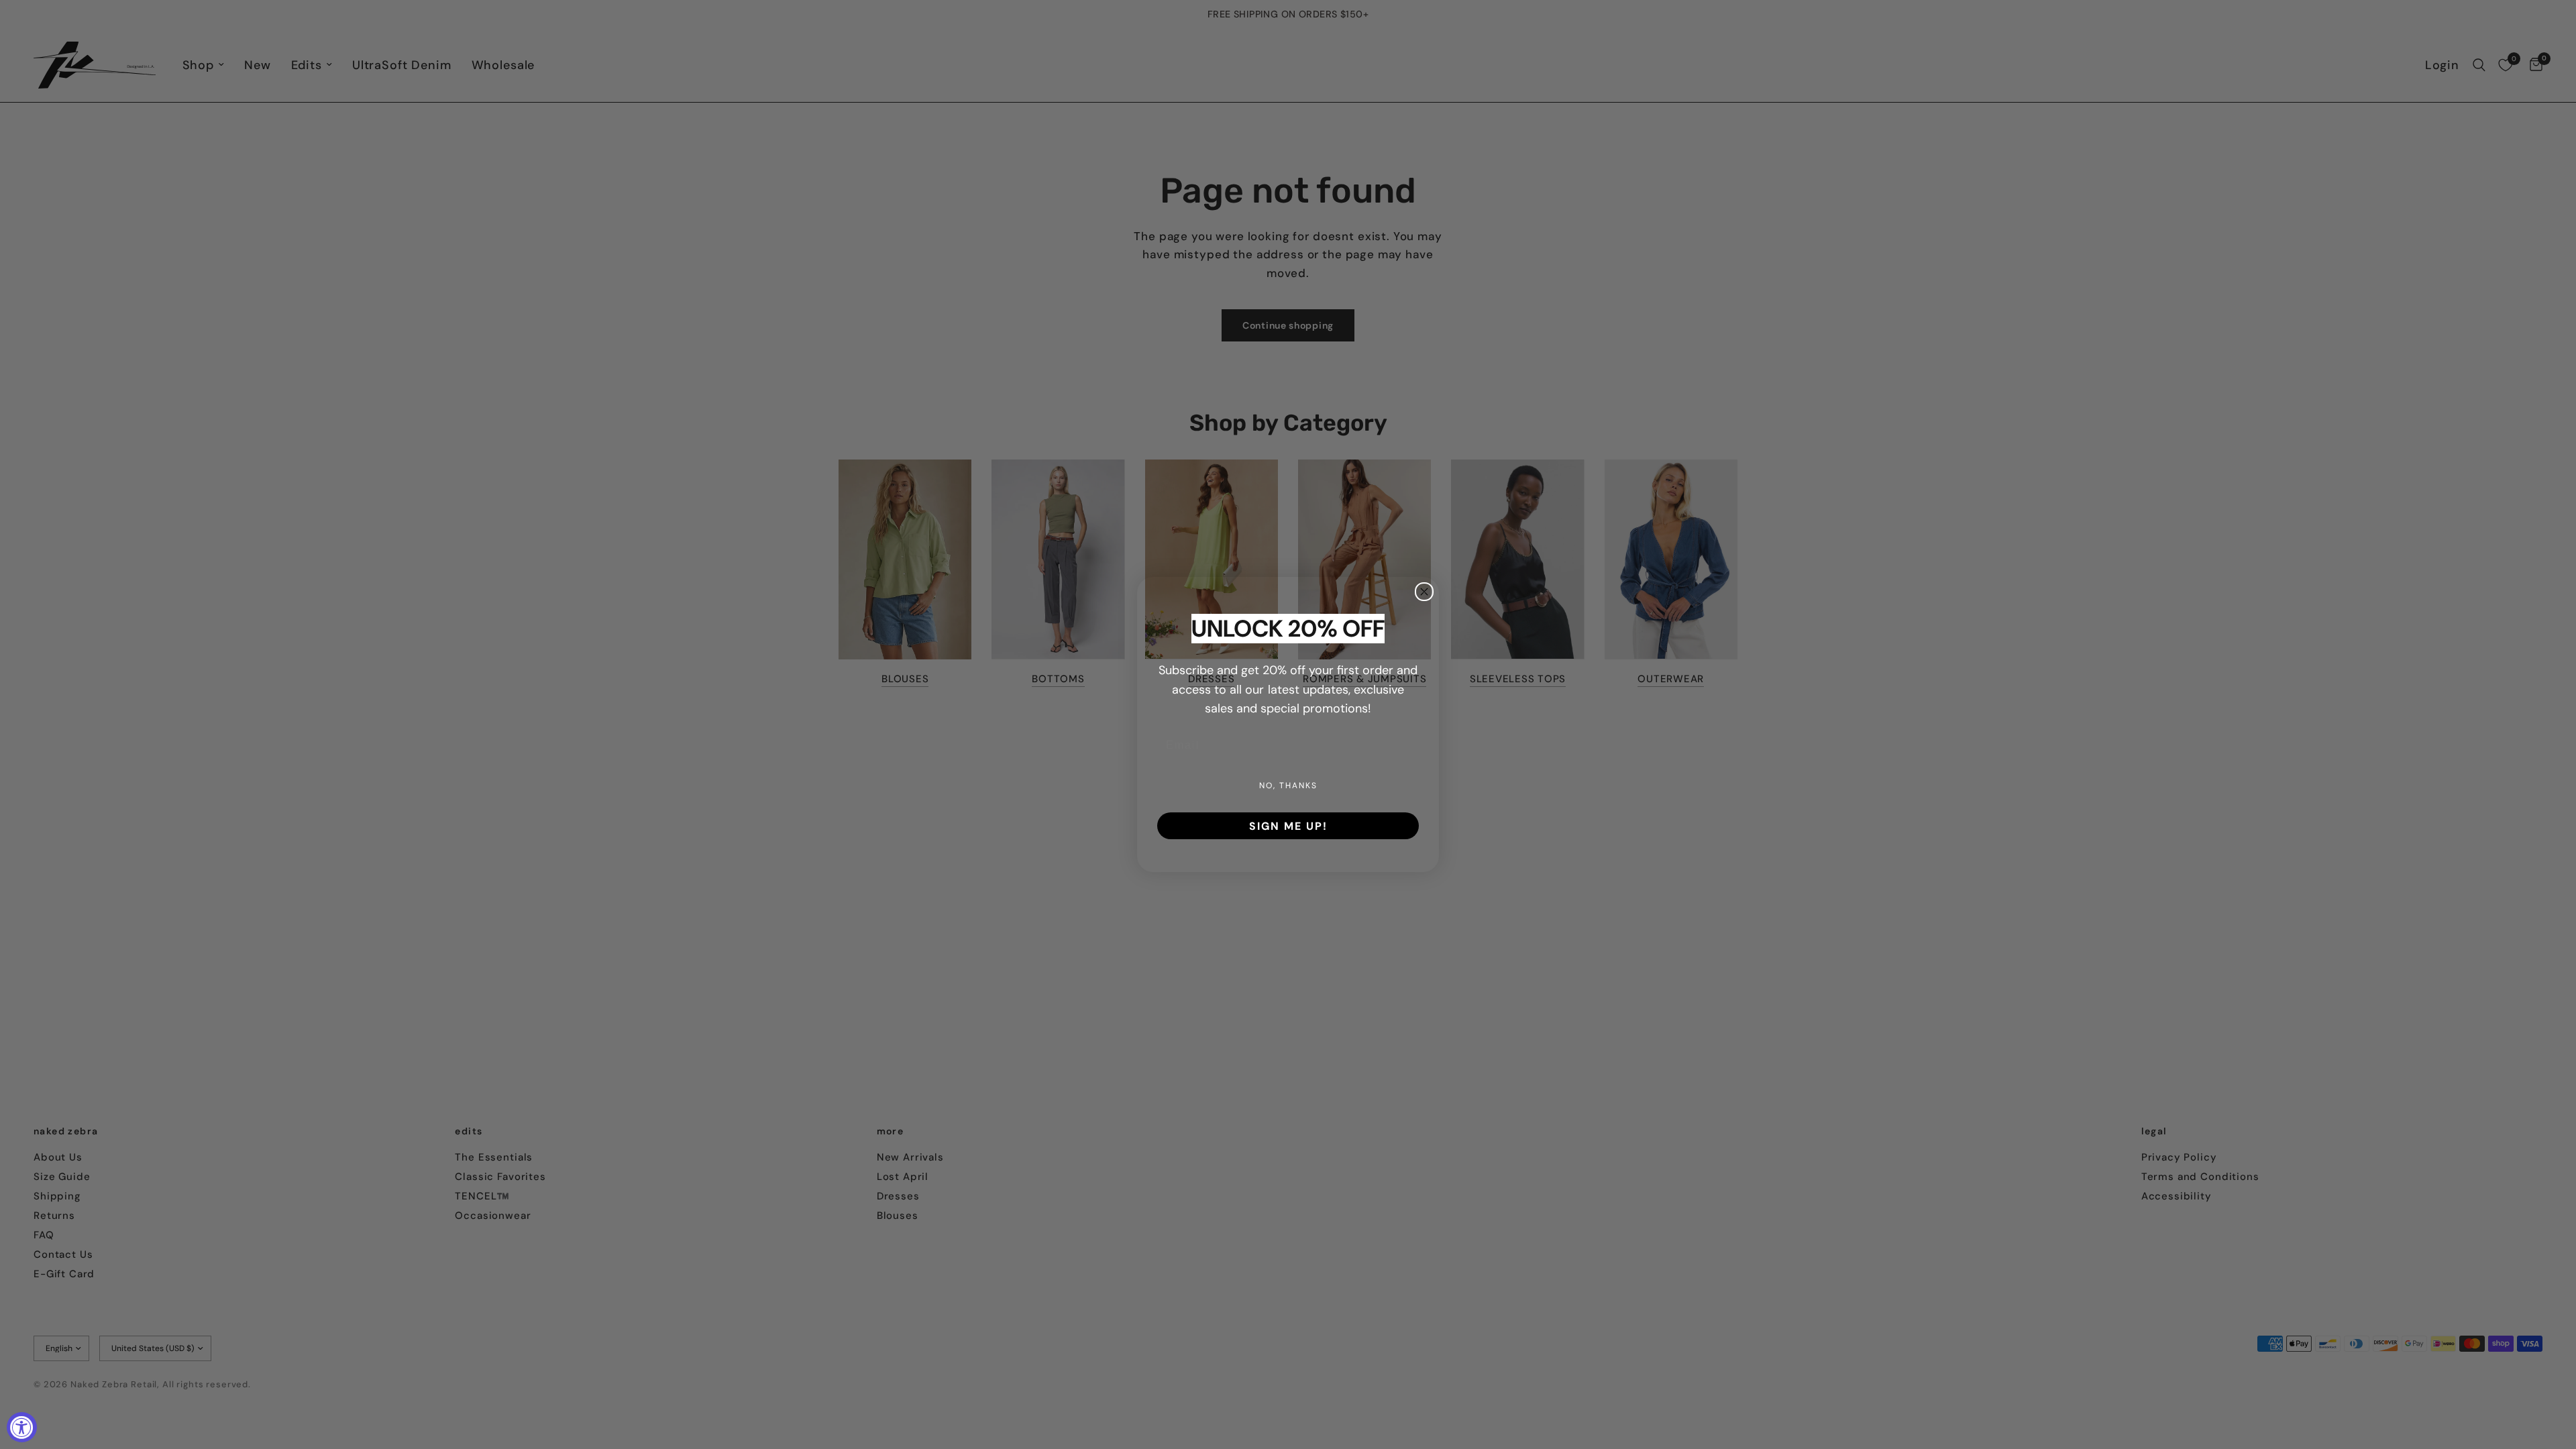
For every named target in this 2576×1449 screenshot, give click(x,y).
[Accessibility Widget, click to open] (22, 1427)
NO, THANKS (1288, 785)
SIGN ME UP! (1288, 826)
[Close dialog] (1424, 592)
